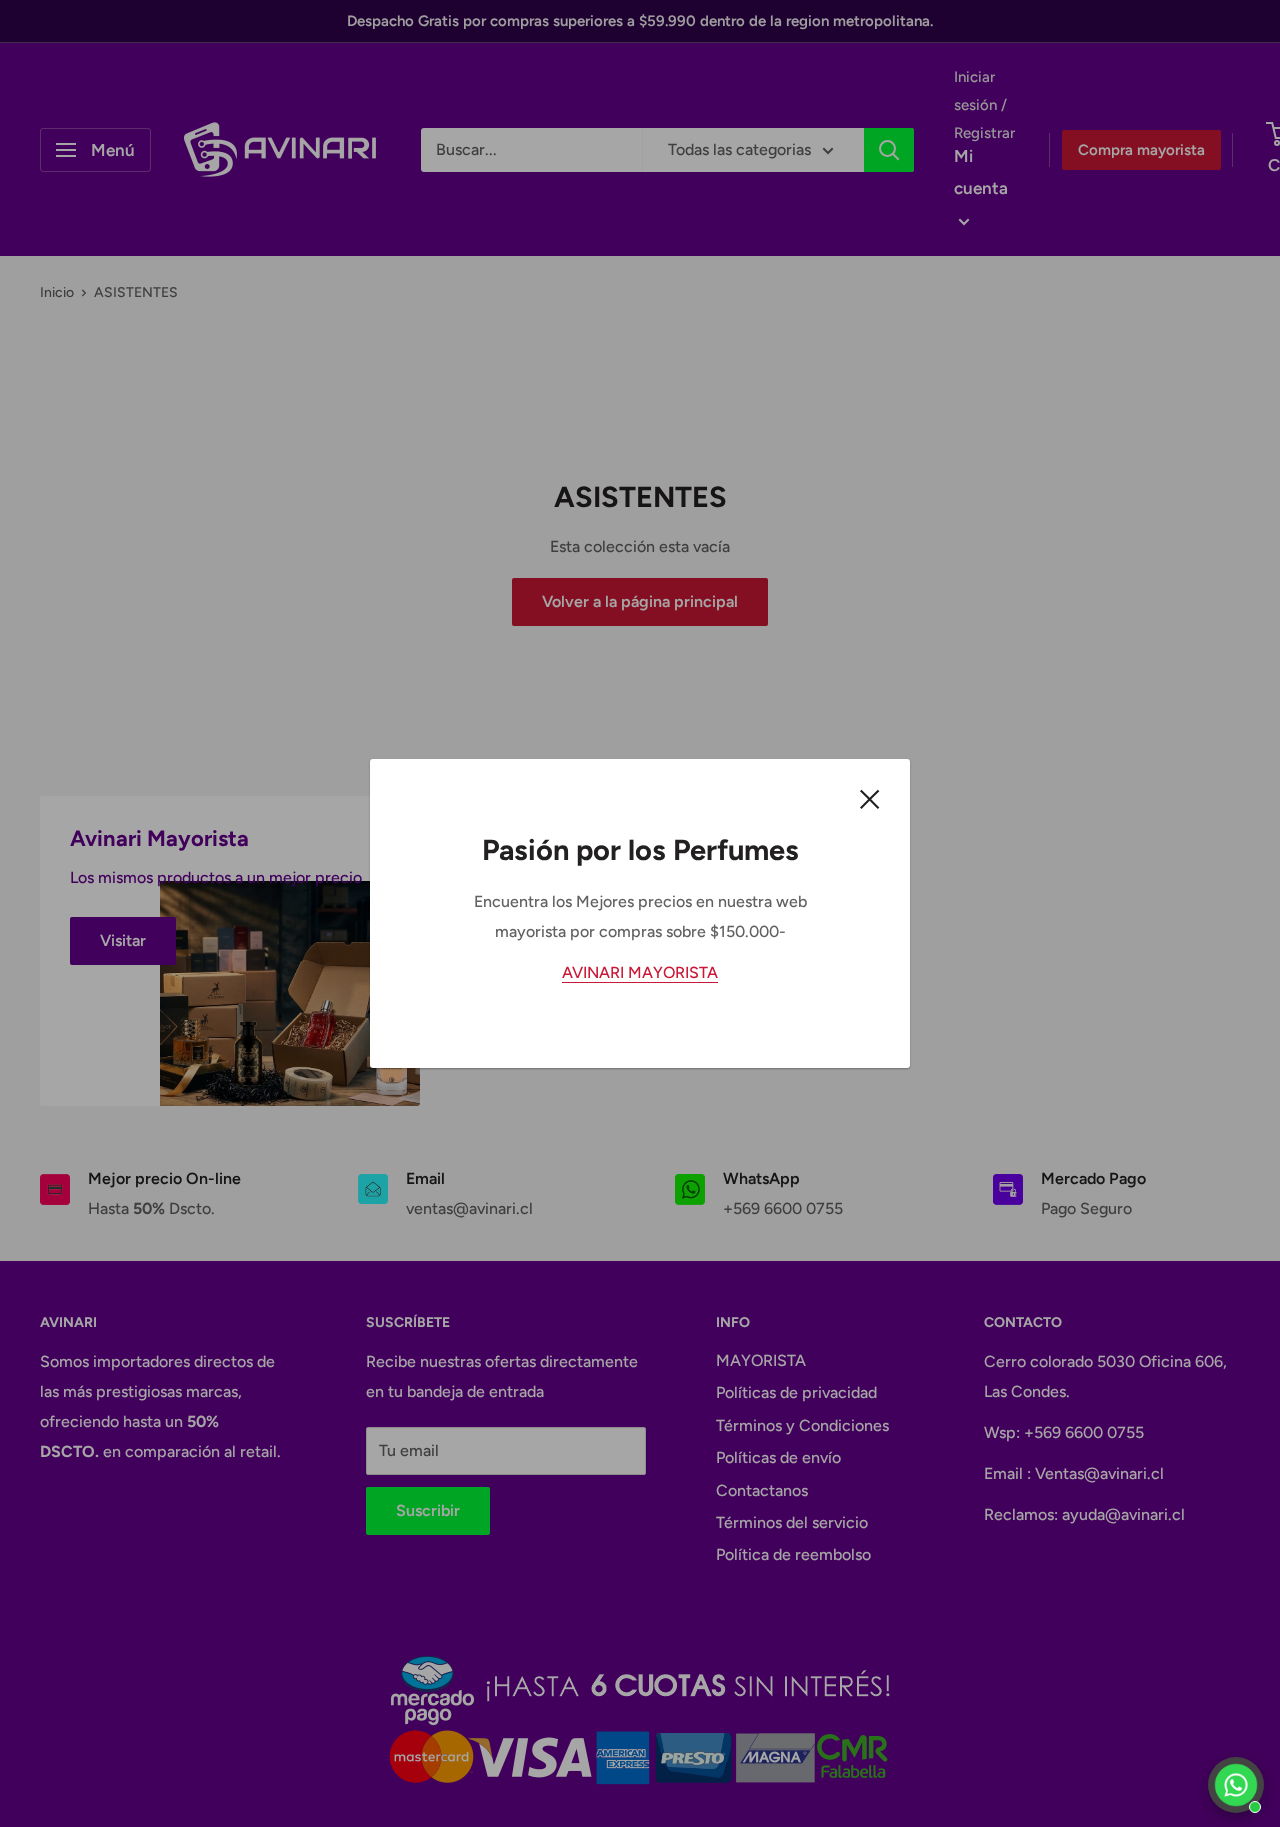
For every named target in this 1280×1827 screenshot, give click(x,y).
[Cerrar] (870, 798)
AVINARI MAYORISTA (640, 972)
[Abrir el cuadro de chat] (1236, 1785)
